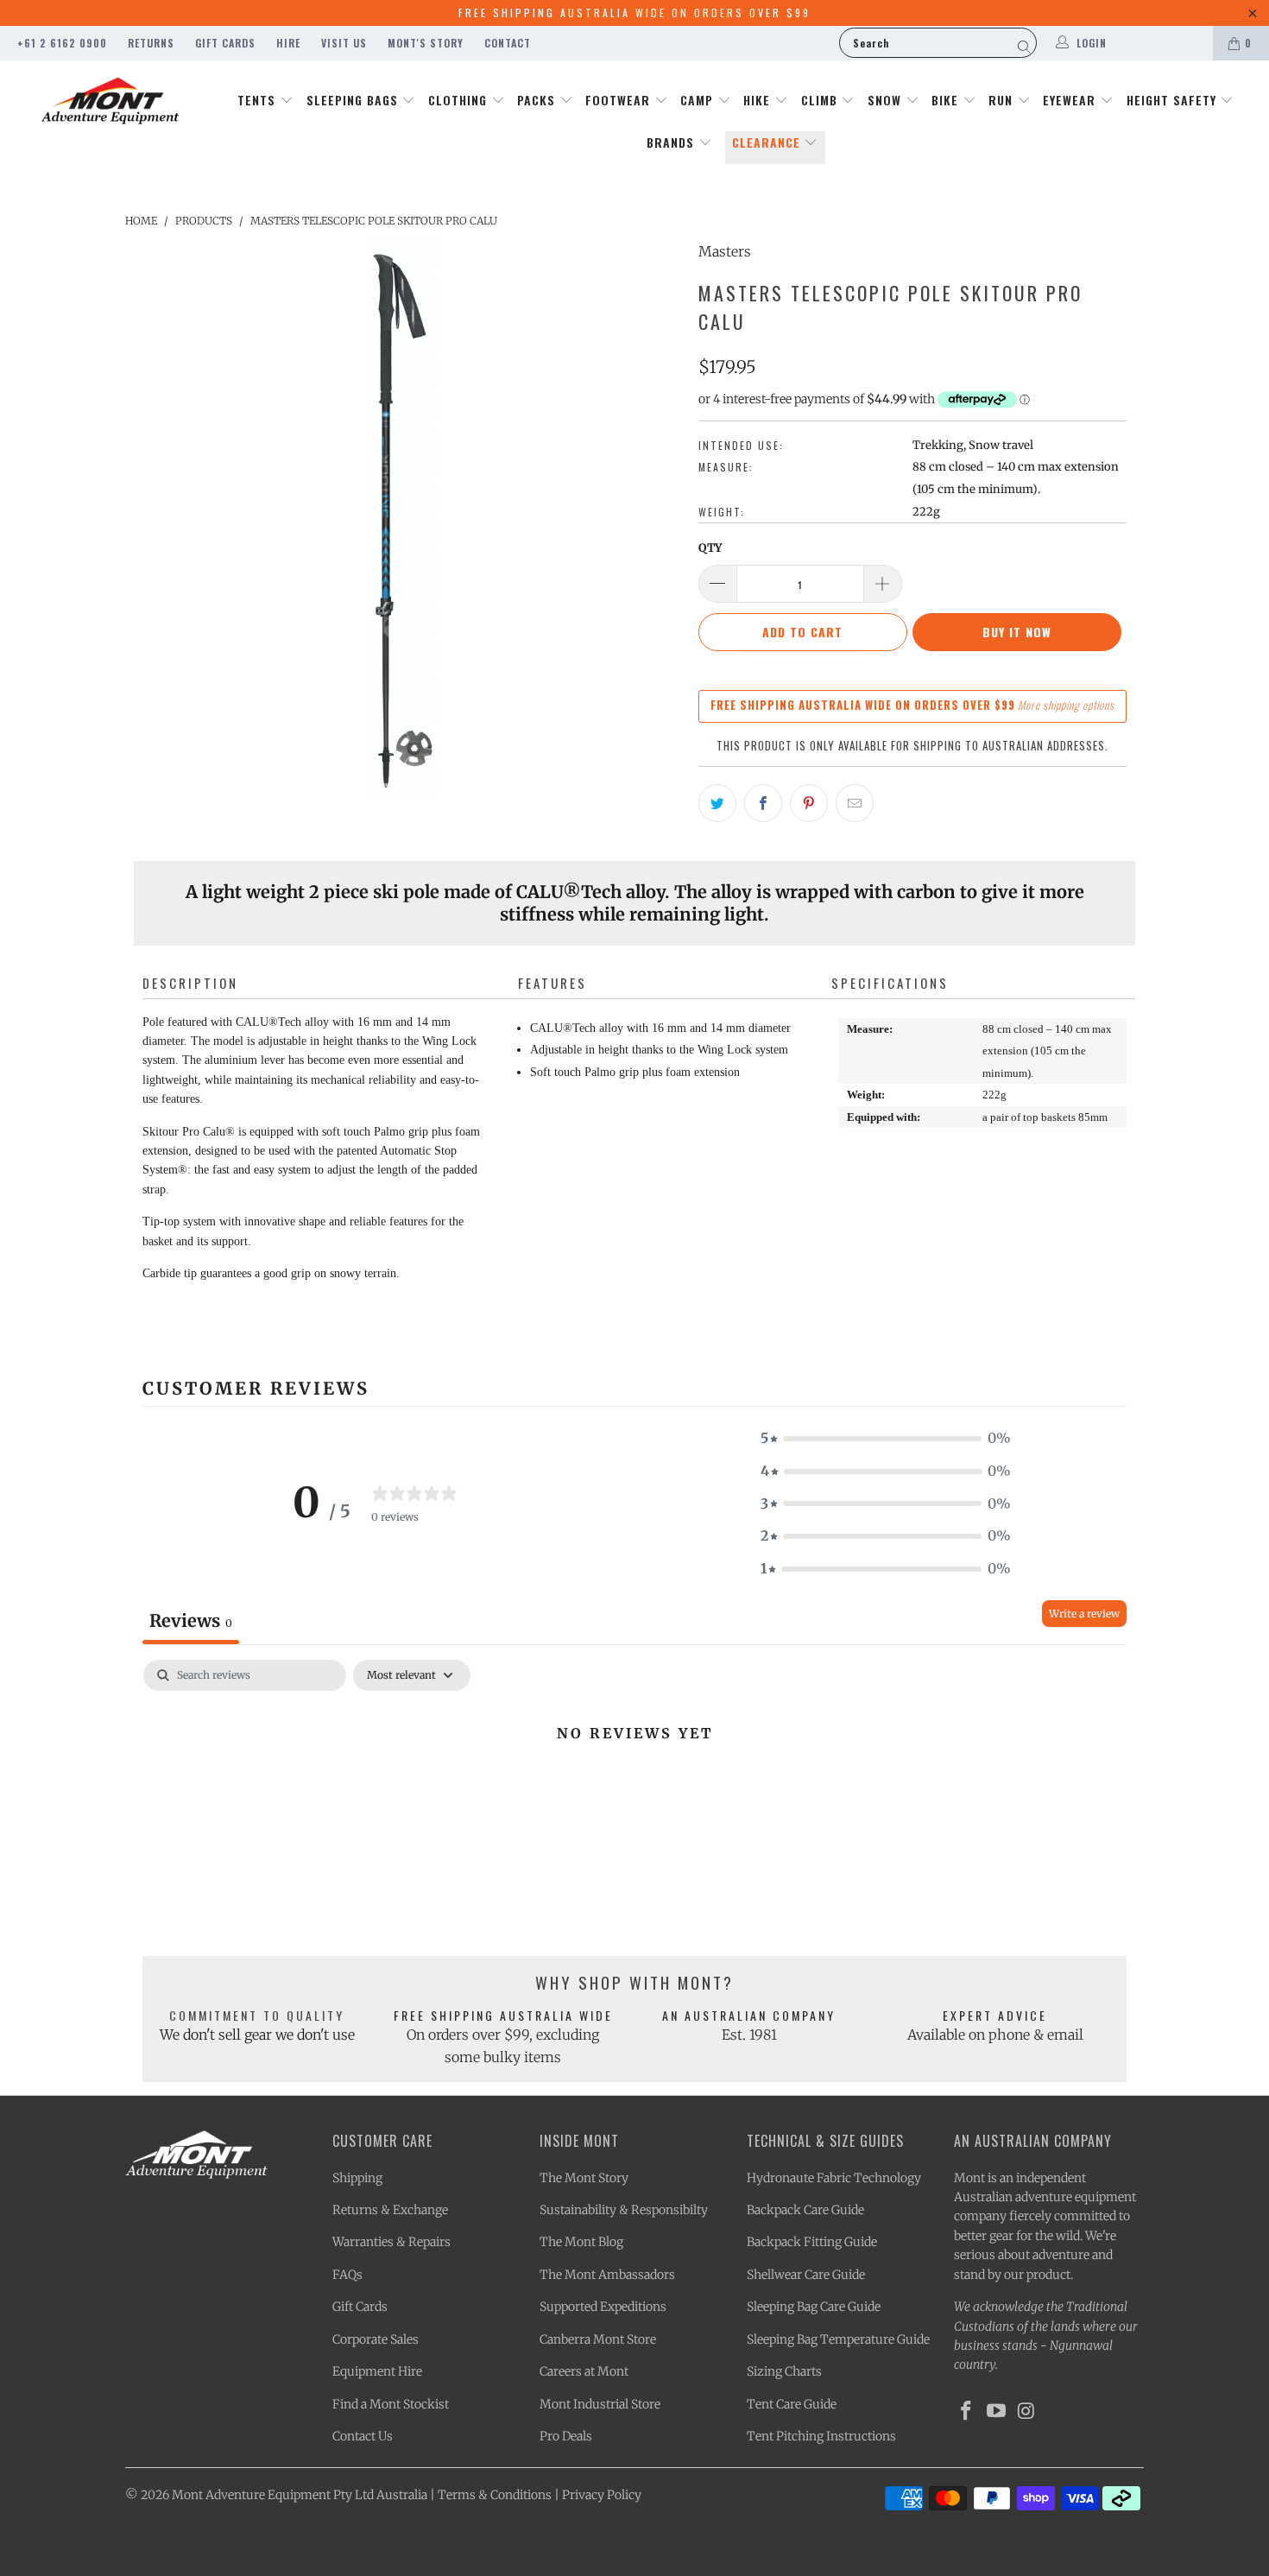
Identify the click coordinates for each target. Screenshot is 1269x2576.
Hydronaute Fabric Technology (834, 2178)
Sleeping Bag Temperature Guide (838, 2339)
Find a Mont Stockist (391, 2404)
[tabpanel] (634, 1791)
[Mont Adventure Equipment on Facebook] (967, 2411)
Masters (725, 251)
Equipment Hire (377, 2371)
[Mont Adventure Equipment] (110, 103)
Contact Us (363, 2436)
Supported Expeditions (603, 2307)
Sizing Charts (784, 2371)
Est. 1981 (749, 2035)
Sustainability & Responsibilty (624, 2210)
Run (1003, 100)
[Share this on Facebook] (763, 803)
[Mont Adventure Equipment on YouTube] (997, 2411)
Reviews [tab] (191, 1620)
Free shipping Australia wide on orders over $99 (634, 13)
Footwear (620, 100)
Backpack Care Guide (805, 2210)
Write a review (1084, 1614)
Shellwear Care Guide (806, 2275)
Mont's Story (426, 43)
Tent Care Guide (792, 2404)
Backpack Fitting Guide (812, 2242)
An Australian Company (749, 2015)
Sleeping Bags (354, 100)
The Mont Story (584, 2178)
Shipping (357, 2178)
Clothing (460, 100)
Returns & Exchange (390, 2210)
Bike (947, 100)
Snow (887, 100)
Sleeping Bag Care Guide (814, 2307)
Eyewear (1071, 100)
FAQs (347, 2275)
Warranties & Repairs (391, 2242)
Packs (538, 100)
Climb (821, 100)
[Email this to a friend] (855, 803)
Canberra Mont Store (598, 2339)
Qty (710, 548)
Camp (699, 100)
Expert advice (995, 2015)
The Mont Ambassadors (607, 2275)
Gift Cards (225, 43)
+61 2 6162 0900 (62, 43)
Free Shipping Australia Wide (503, 2015)
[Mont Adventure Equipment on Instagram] (1026, 2411)
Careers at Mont (584, 2371)
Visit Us (344, 43)
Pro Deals (566, 2436)
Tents (259, 100)
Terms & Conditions (495, 2495)
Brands (672, 142)
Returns (151, 43)
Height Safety (1174, 100)
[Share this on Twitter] (717, 803)
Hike (759, 100)
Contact (508, 43)
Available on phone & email (995, 2035)
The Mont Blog (581, 2242)
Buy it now (1017, 632)
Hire (288, 43)
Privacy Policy (602, 2495)
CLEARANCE (768, 142)
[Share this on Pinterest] (809, 803)
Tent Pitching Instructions (821, 2436)
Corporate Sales (376, 2339)
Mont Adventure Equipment (251, 2495)
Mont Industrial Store (600, 2404)
